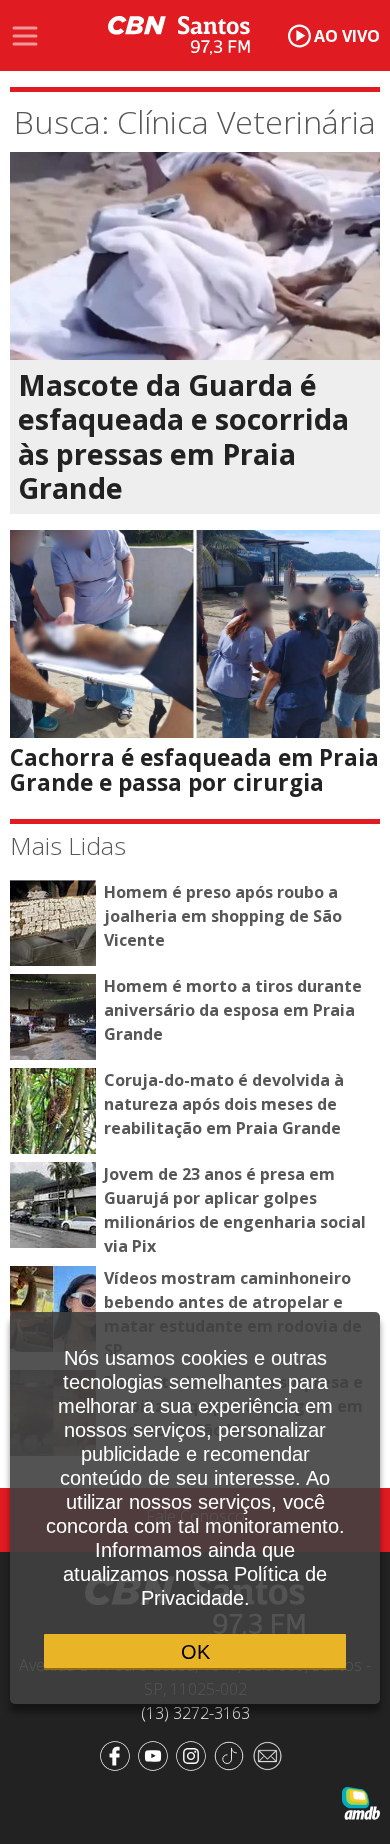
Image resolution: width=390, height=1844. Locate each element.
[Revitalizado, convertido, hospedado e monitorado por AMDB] (361, 1802)
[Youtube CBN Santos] (157, 1755)
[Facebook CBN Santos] (119, 1755)
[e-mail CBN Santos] (271, 1755)
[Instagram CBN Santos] (195, 1755)
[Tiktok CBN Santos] (233, 1755)
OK (195, 1652)
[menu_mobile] (25, 36)
